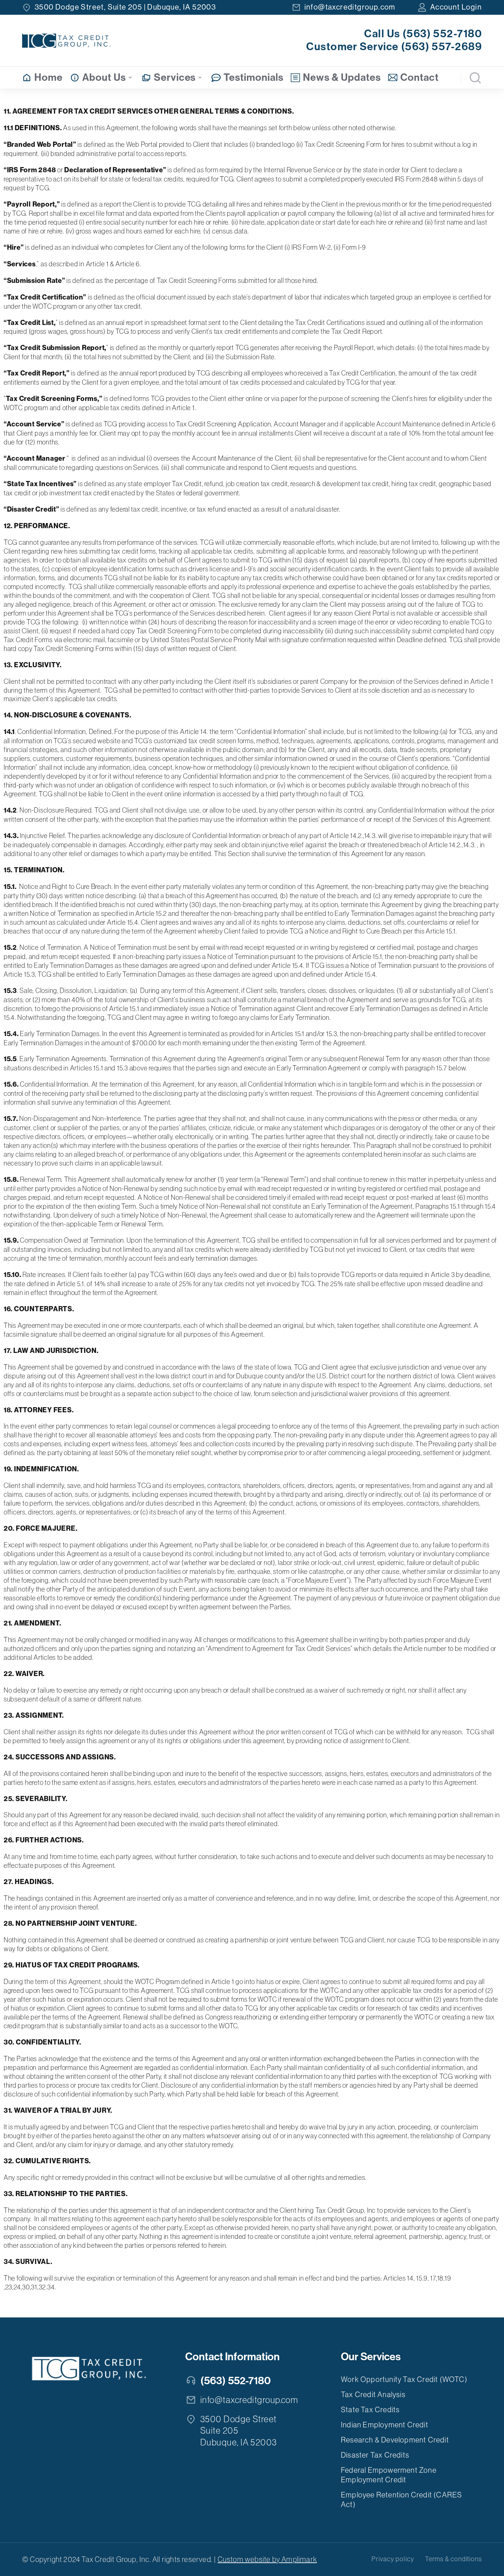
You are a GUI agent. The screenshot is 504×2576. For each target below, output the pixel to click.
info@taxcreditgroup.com (350, 7)
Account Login (456, 7)
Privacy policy (393, 2559)
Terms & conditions (453, 2559)
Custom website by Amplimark (267, 2559)
